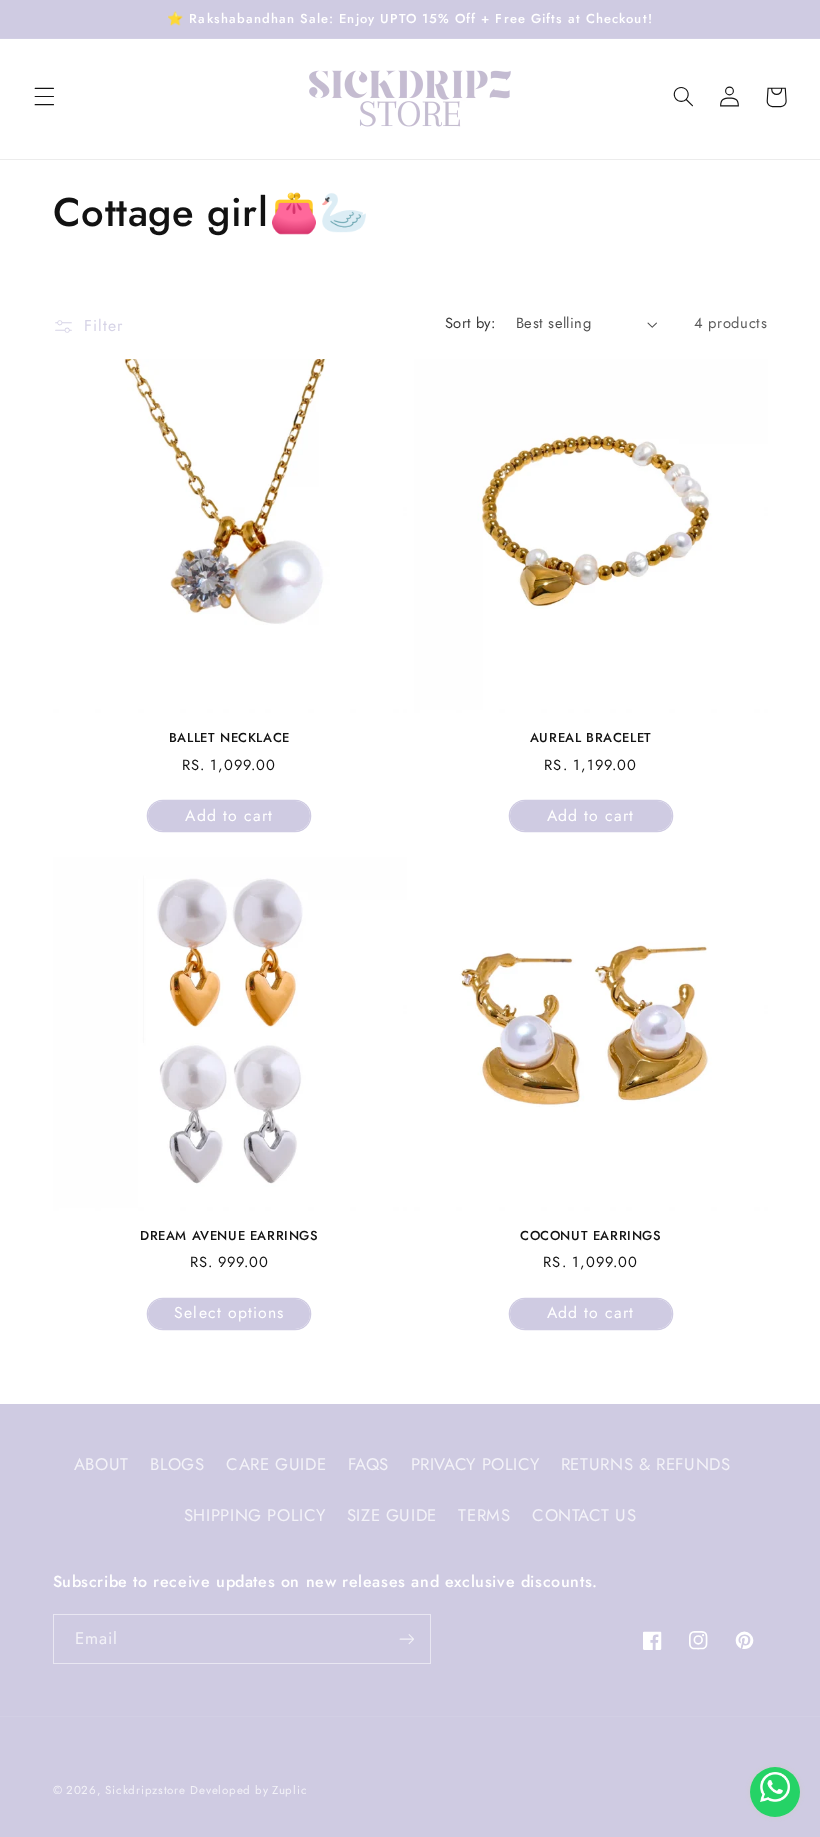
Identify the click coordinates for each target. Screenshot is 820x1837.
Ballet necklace (229, 738)
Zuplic (289, 1790)
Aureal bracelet (591, 738)
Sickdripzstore (145, 1790)
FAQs (369, 1464)
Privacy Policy (475, 1464)
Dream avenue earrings (229, 1236)
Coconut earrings (591, 1236)
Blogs (177, 1464)
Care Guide (276, 1464)
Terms (484, 1515)
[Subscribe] (406, 1638)
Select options (229, 1312)
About (101, 1464)
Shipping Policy (254, 1515)
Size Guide (392, 1515)
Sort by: (470, 323)
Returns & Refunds (646, 1464)
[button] (44, 97)
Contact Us (584, 1515)
